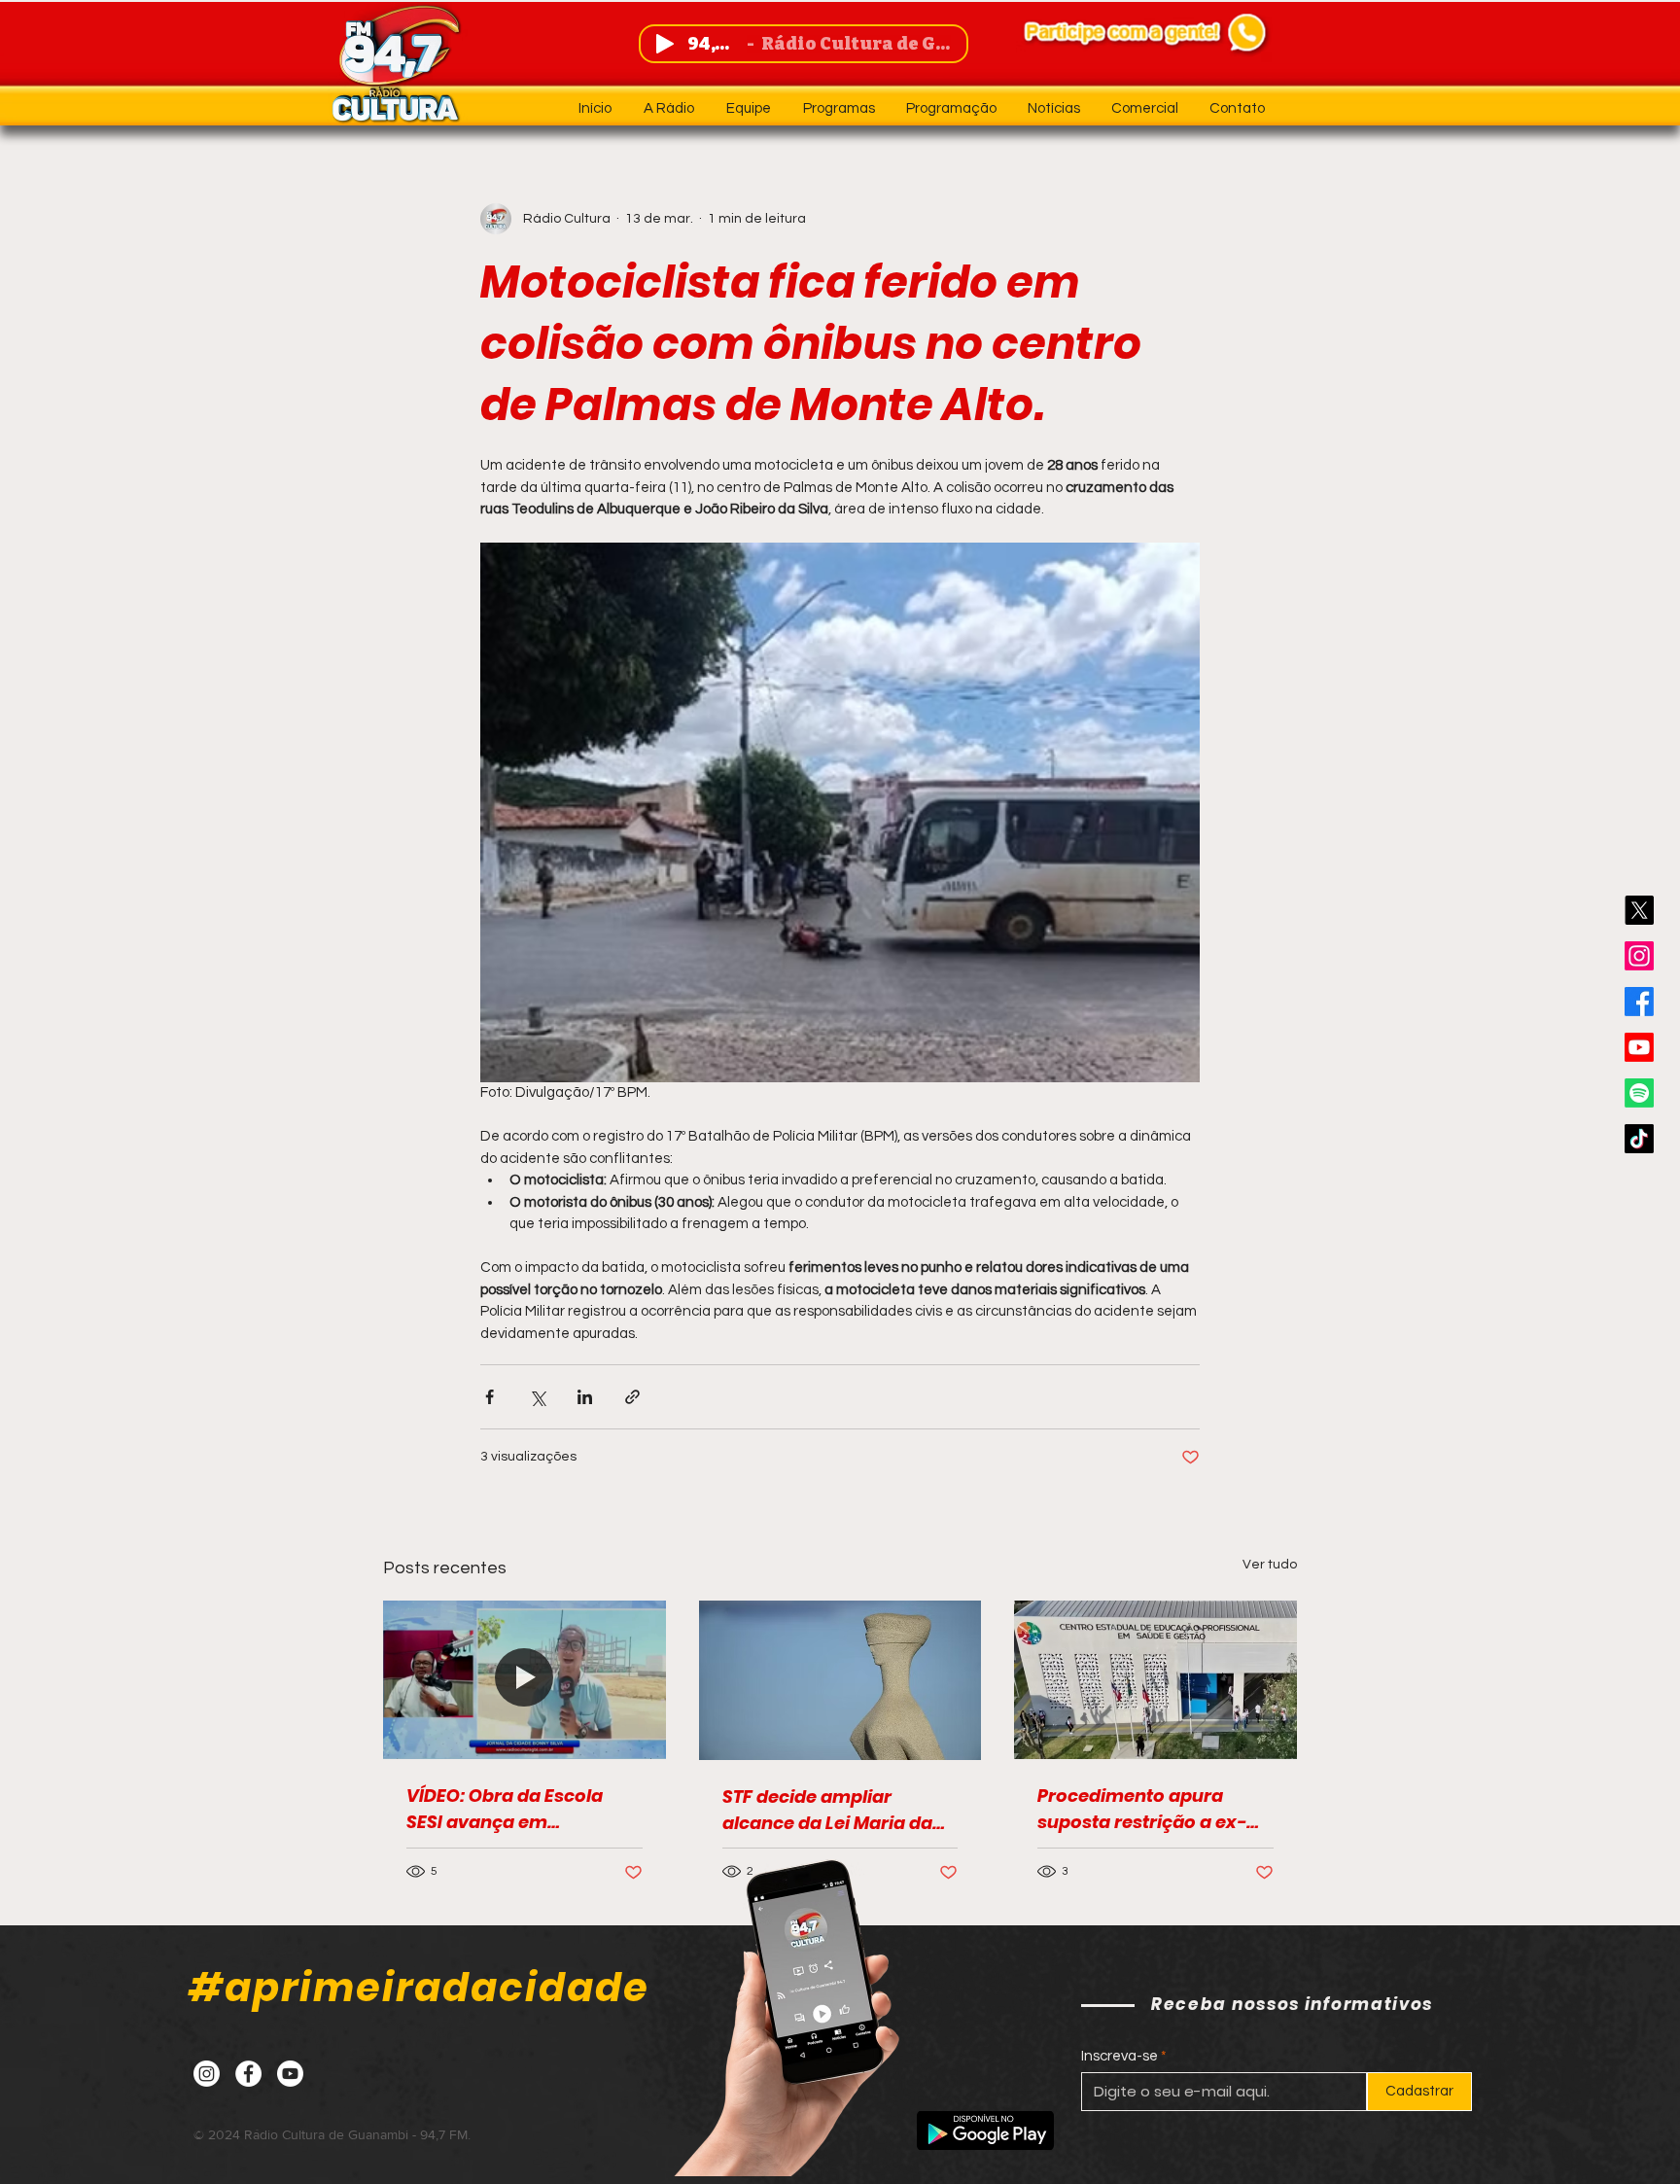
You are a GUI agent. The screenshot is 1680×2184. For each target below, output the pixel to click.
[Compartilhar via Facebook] (490, 1397)
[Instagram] (1639, 956)
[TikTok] (1639, 1139)
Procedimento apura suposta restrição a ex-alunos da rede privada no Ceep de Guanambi (1155, 1809)
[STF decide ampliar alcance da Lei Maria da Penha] (840, 1680)
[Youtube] (1639, 1047)
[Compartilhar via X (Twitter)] (537, 1397)
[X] (1639, 910)
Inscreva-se (1120, 2056)
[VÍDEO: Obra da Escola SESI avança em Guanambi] (525, 1680)
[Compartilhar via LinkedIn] (585, 1397)
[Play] (665, 44)
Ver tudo (1270, 1565)
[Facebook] (1639, 1002)
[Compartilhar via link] (632, 1397)
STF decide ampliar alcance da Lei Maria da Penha (827, 1810)
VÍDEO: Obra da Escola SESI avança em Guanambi (505, 1809)
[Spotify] (1639, 1093)
